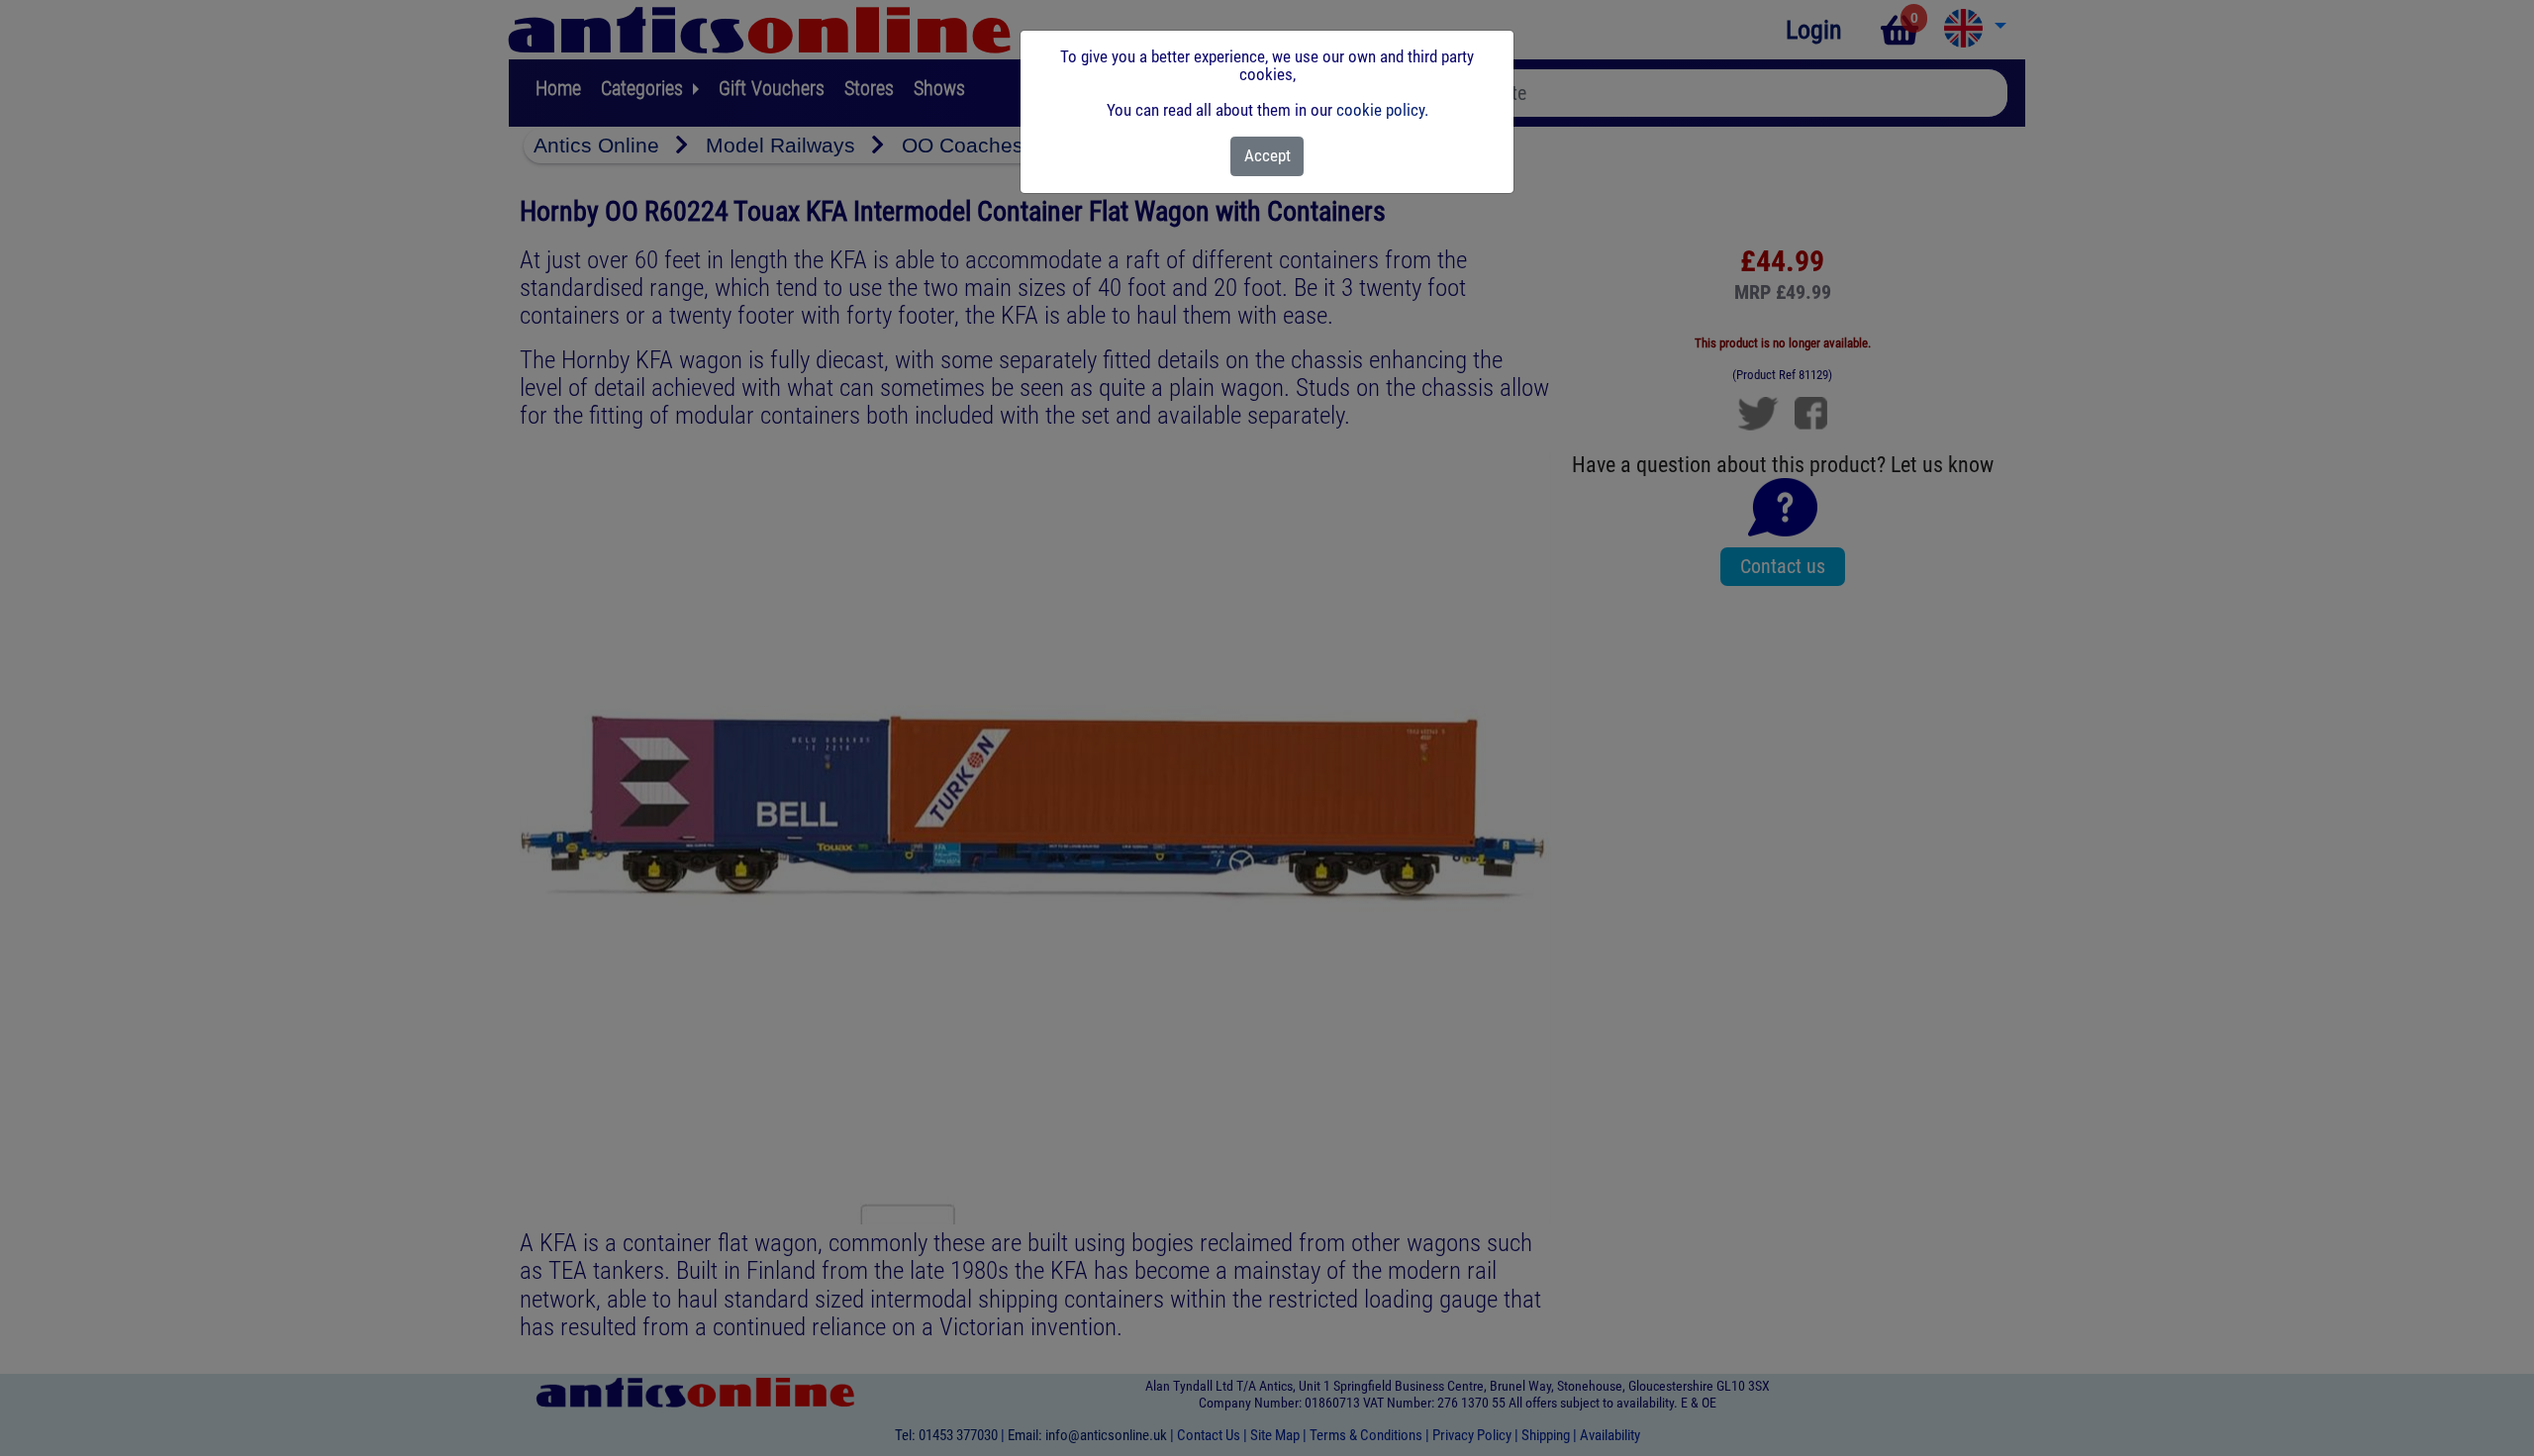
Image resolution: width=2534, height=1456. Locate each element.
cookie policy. (1382, 110)
